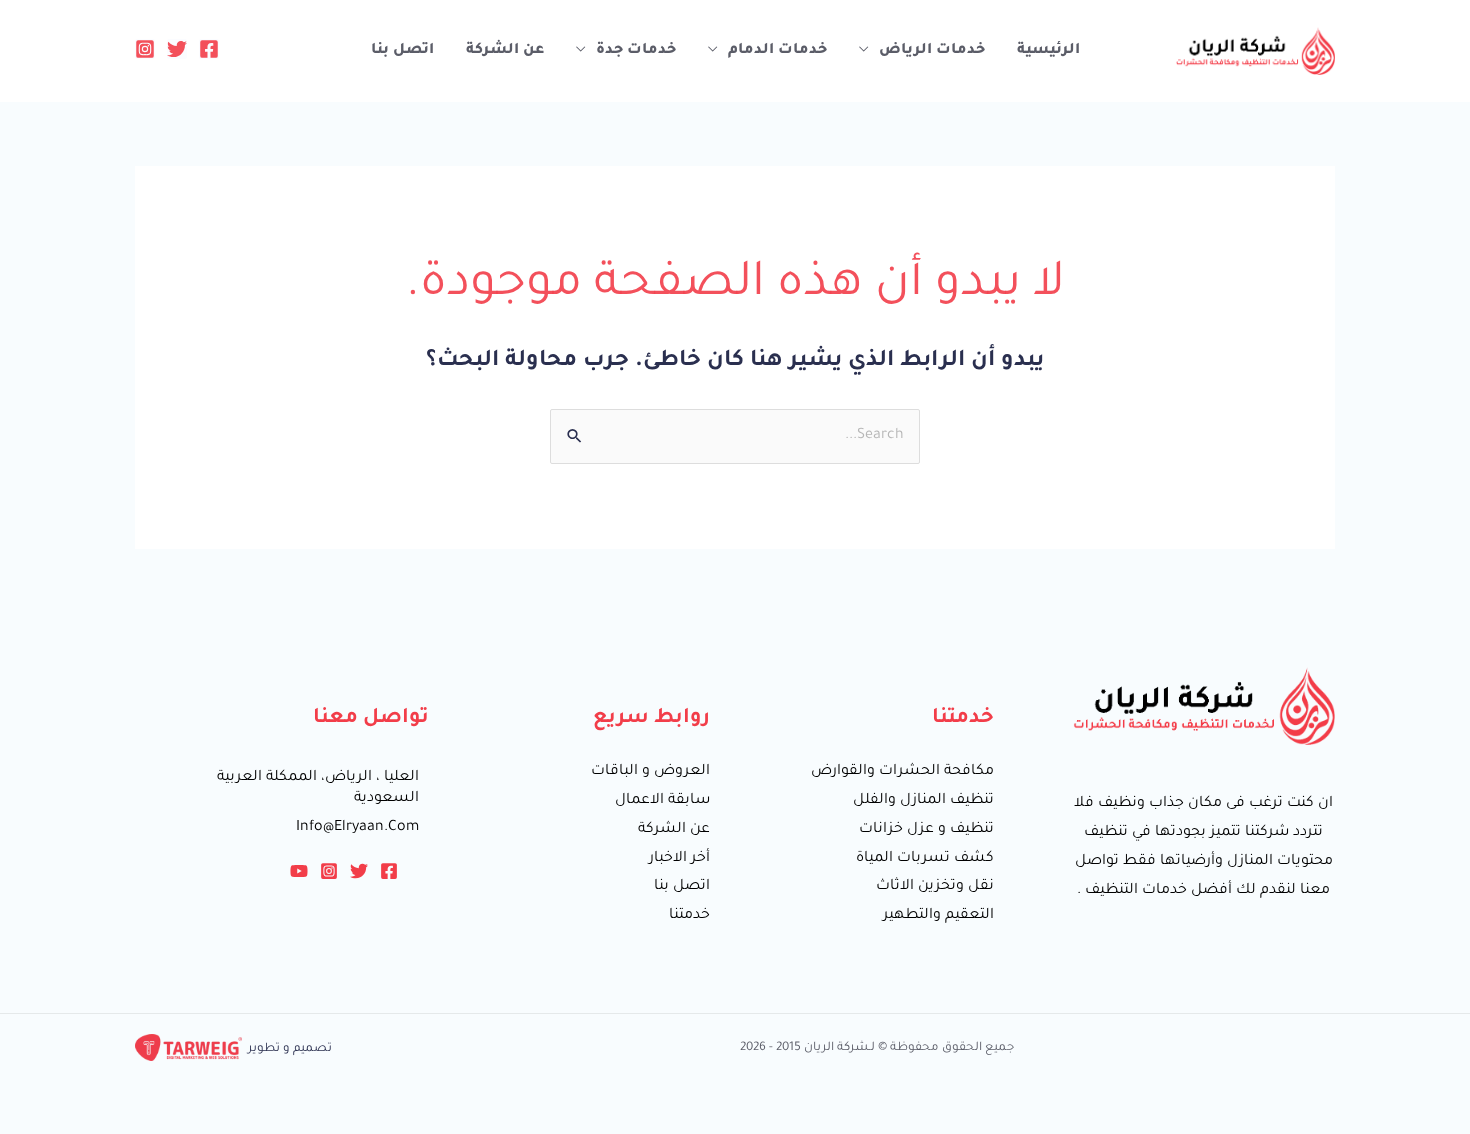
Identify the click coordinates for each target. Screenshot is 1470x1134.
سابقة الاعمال (662, 801)
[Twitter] (177, 49)
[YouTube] (299, 871)
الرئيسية (1048, 51)
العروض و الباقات (650, 772)
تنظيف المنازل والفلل (923, 801)
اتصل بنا (402, 51)
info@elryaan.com (357, 828)
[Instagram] (145, 49)
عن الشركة (505, 51)
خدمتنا (689, 916)
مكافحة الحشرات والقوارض (902, 772)
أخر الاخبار (679, 859)
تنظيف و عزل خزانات (926, 830)
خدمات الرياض (932, 51)
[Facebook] (209, 49)
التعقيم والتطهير (938, 916)
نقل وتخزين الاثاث (935, 887)
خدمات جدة (636, 51)
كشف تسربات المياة (925, 859)
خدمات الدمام (777, 51)
